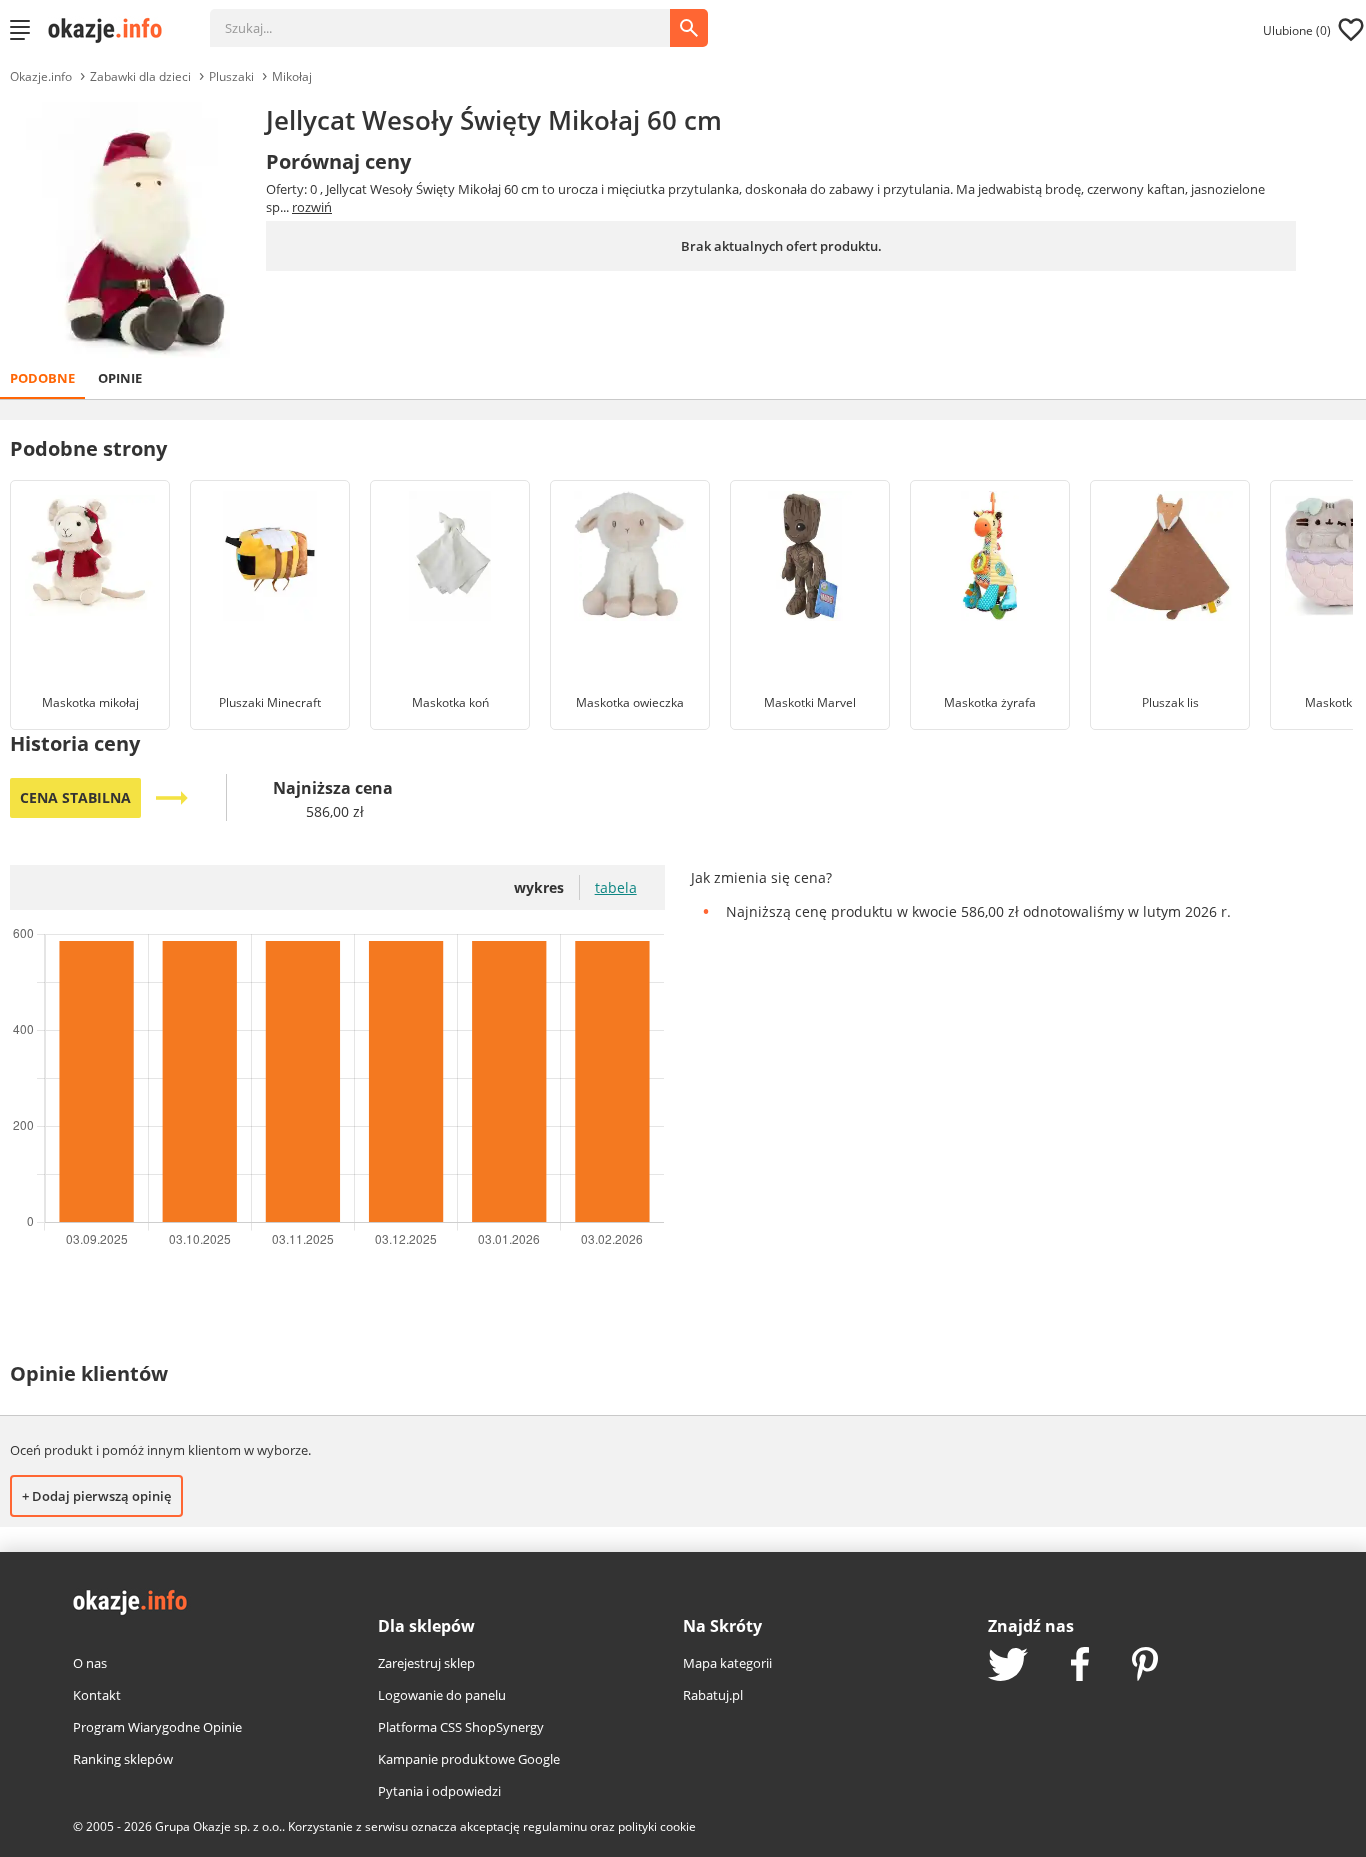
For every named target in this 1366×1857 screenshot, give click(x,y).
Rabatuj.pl (713, 1695)
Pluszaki (231, 76)
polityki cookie (657, 1826)
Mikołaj (292, 76)
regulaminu (555, 1826)
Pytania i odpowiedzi (439, 1791)
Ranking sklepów (123, 1759)
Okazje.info (41, 76)
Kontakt (97, 1695)
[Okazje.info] (112, 30)
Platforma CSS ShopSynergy (461, 1727)
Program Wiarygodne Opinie (157, 1727)
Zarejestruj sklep (426, 1663)
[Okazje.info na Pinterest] (1145, 1666)
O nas (90, 1663)
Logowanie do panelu (442, 1695)
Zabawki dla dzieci (140, 76)
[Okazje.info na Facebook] (1080, 1666)
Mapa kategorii (727, 1663)
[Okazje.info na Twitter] (1008, 1666)
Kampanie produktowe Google (469, 1759)
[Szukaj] (455, 18)
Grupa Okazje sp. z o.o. (218, 1826)
